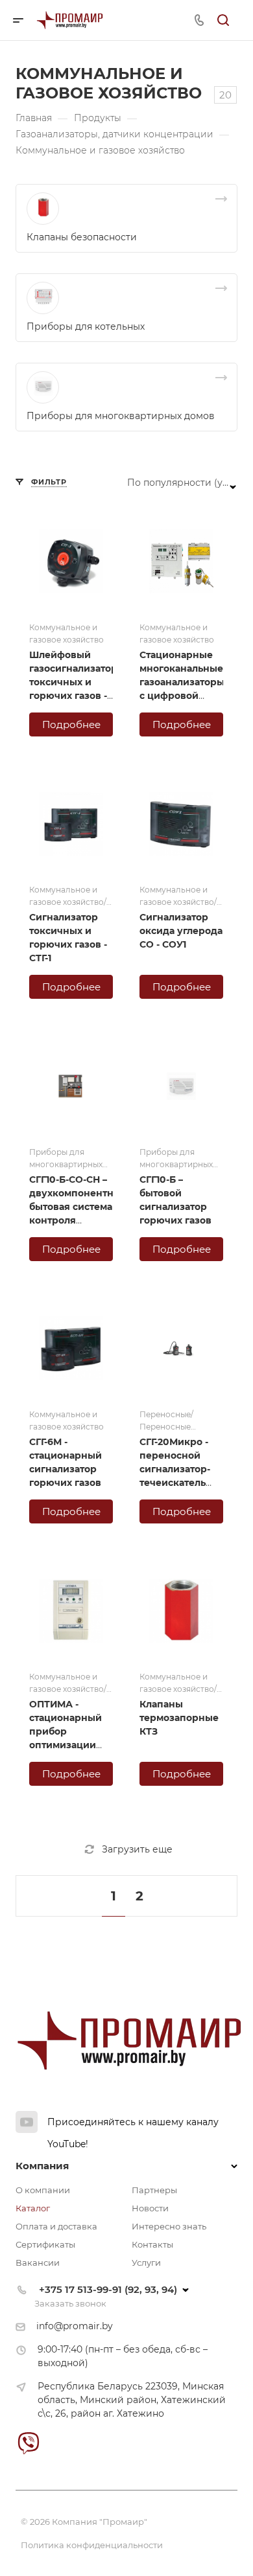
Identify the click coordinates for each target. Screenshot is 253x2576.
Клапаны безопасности (82, 237)
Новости (150, 2208)
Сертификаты (45, 2244)
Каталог (33, 2208)
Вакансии (38, 2263)
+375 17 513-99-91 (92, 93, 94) (108, 2289)
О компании (43, 2190)
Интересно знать (169, 2226)
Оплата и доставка (56, 2226)
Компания (42, 2166)
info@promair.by (75, 2326)
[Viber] (28, 2443)
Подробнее (71, 724)
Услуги (146, 2263)
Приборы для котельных (86, 326)
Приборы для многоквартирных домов (121, 416)
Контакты (152, 2244)
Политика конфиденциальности (92, 2545)
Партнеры (154, 2190)
